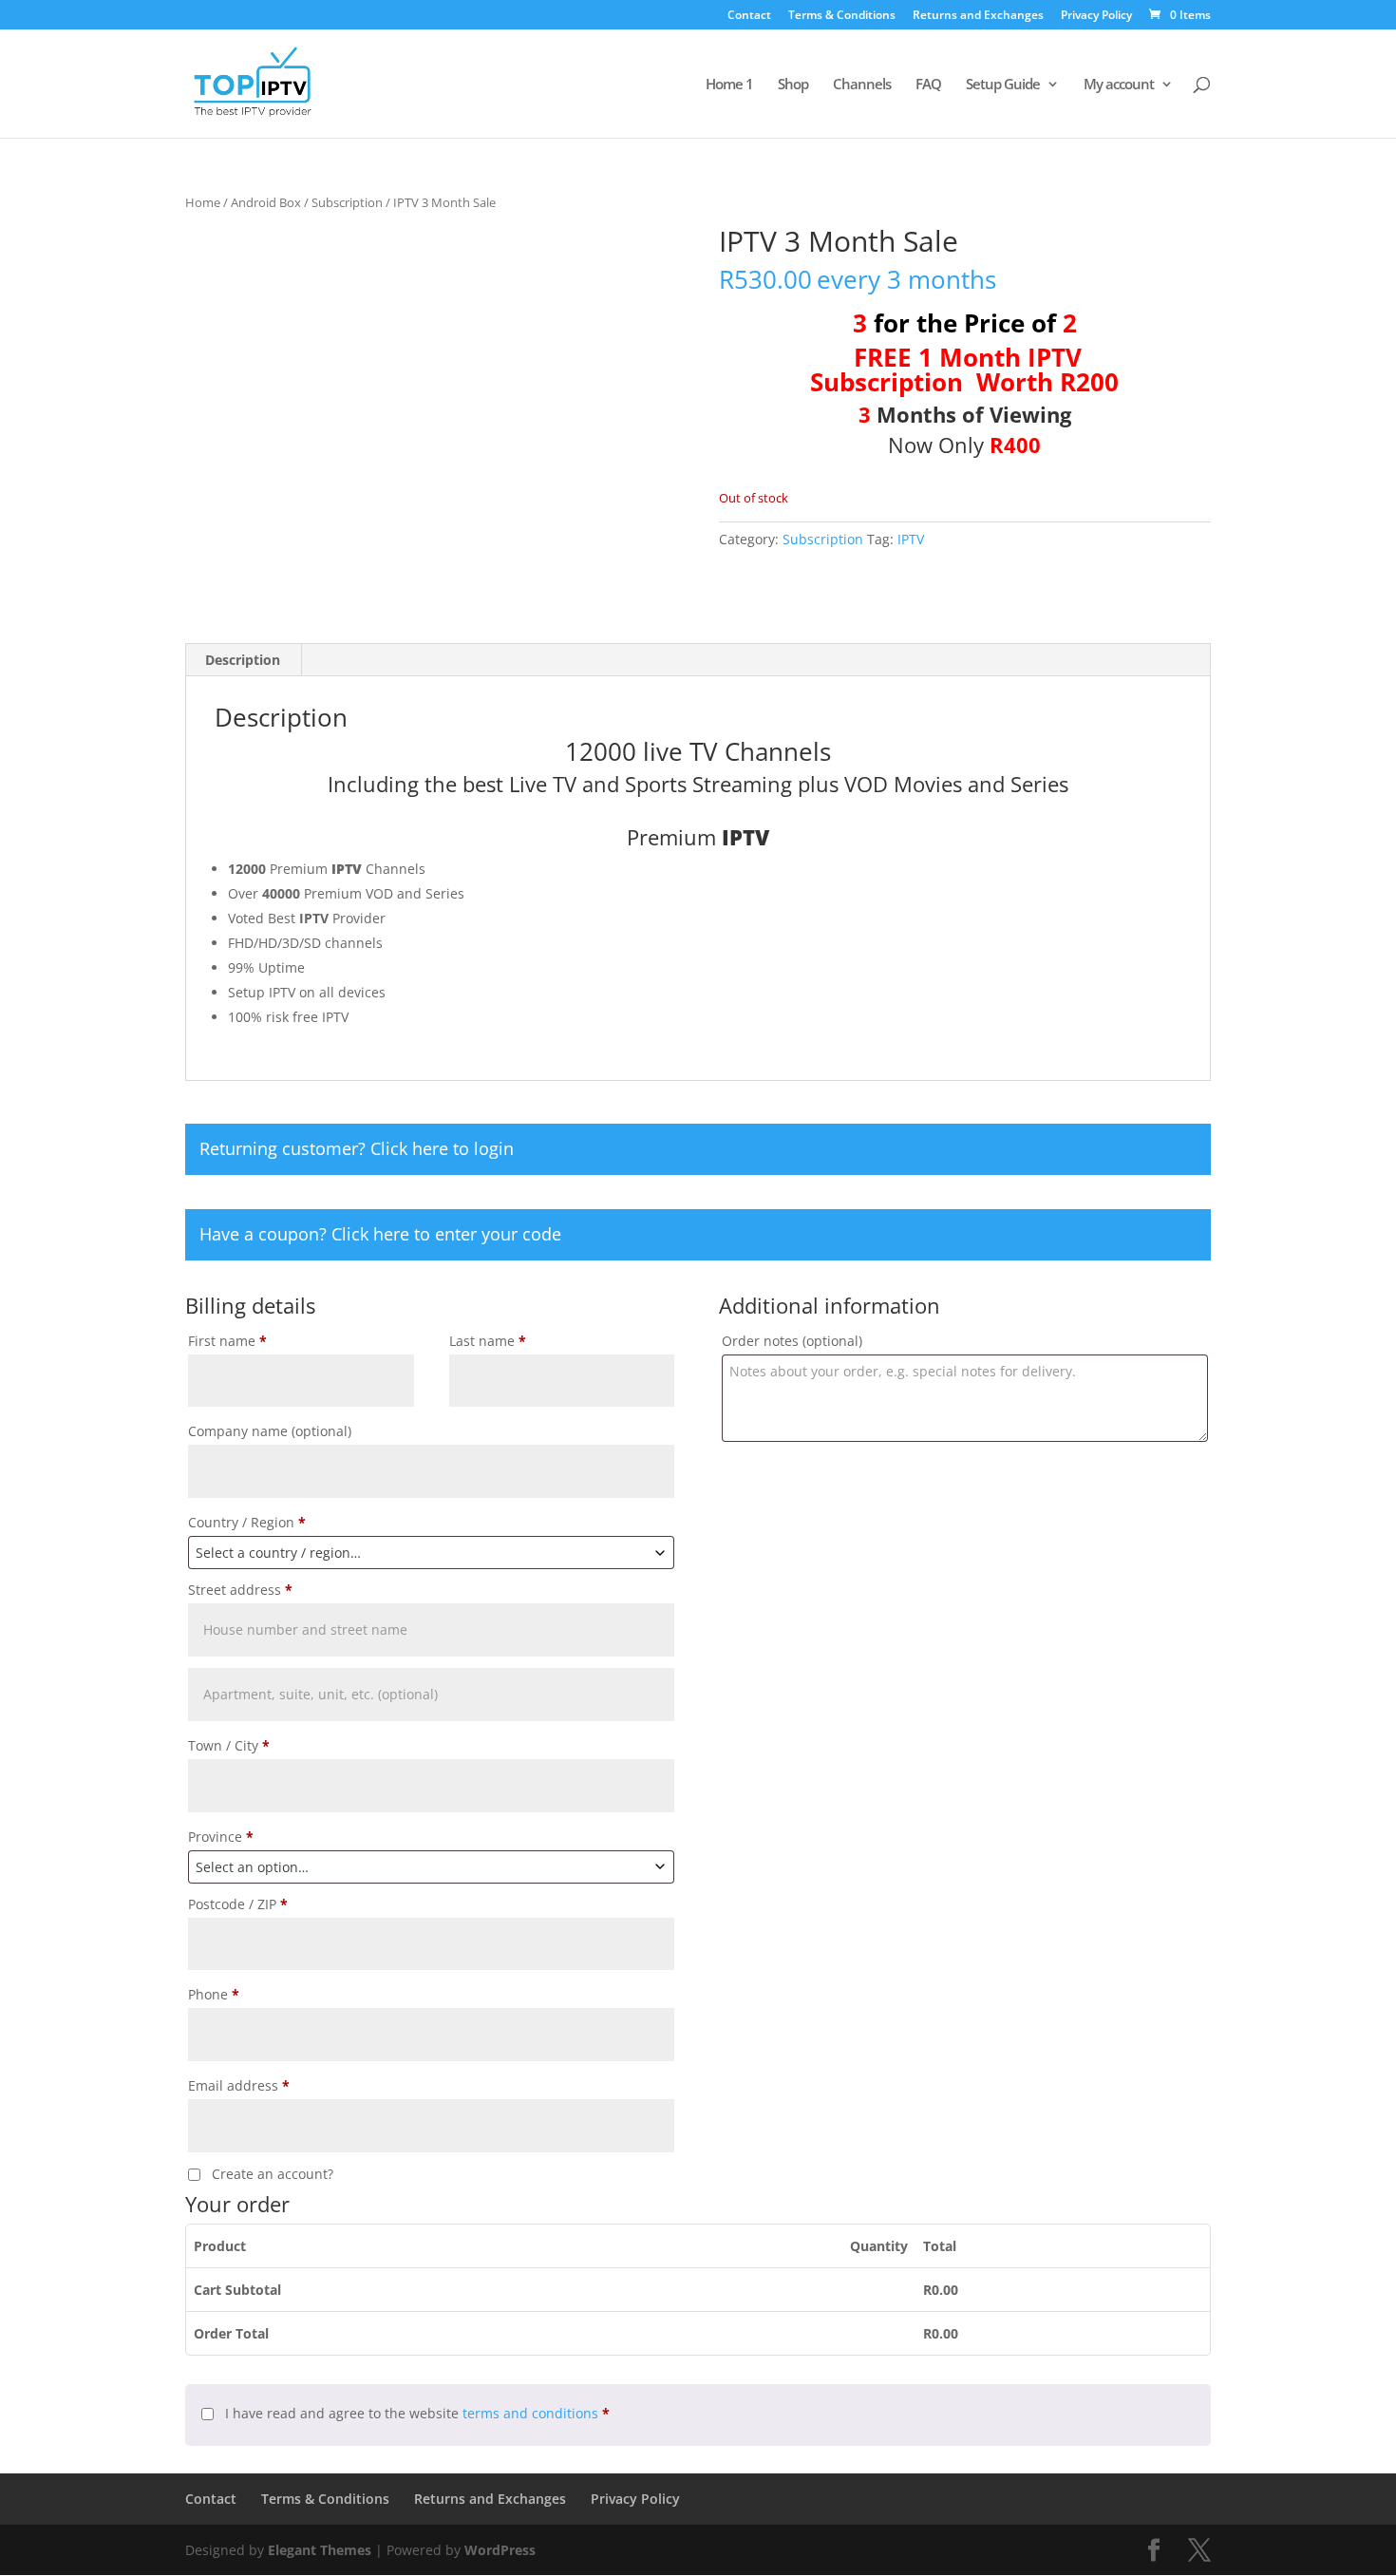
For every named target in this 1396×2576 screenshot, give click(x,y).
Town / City (229, 1745)
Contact (749, 16)
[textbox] (431, 1553)
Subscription (347, 202)
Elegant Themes (320, 2550)
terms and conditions (530, 2413)
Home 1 (729, 85)
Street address (240, 1590)
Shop (793, 85)
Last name (488, 1341)
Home (203, 202)
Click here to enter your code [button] (446, 1234)
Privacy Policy (1096, 16)
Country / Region (247, 1522)
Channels (862, 85)
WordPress (500, 2550)
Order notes (792, 1341)
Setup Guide (1003, 85)
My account (1119, 85)
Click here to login (442, 1148)
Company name (270, 1431)
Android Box (266, 202)
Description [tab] (243, 660)
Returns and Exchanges (978, 16)
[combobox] (431, 1553)
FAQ (928, 85)
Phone (214, 1994)
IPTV (911, 539)
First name (227, 1341)
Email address (239, 2085)
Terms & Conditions (842, 16)
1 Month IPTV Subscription (946, 369)
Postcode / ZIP (238, 1904)
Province (221, 1837)
